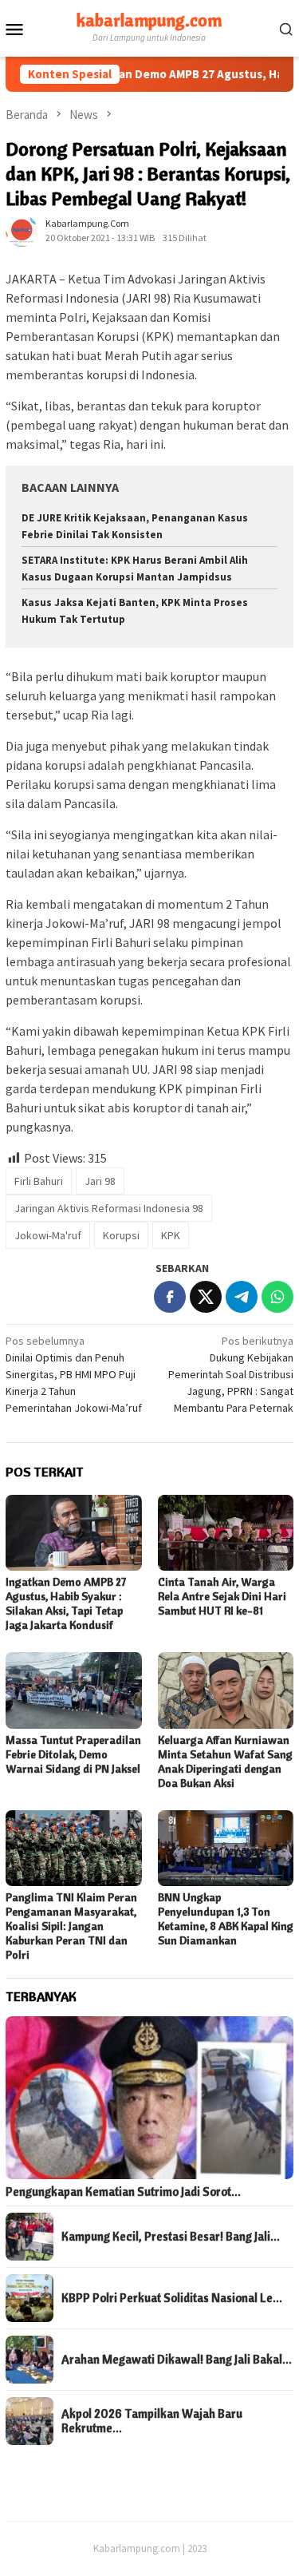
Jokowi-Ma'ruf (48, 1235)
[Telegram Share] (242, 1297)
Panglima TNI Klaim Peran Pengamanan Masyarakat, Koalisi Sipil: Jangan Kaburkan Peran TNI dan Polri (71, 1926)
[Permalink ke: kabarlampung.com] (22, 230)
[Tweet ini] (206, 1297)
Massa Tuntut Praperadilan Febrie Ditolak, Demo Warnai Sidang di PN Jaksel (73, 1754)
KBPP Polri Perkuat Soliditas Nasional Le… (172, 2298)
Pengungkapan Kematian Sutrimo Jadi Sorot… (123, 2192)
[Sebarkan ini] (170, 1297)
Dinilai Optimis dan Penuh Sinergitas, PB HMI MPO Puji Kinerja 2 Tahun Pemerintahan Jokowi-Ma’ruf (74, 1374)
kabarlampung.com (149, 20)
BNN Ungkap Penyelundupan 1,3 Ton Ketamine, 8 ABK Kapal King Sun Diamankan (226, 1919)
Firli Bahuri (39, 1181)
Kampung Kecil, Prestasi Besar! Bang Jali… (171, 2237)
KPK (171, 1235)
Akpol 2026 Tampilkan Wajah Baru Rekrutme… (152, 2421)
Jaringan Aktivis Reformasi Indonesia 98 (109, 1208)
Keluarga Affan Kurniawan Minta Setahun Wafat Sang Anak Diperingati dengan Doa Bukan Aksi (225, 1762)
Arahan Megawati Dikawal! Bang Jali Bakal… (177, 2360)
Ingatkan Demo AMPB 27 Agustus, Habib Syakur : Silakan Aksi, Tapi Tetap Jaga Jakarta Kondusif (66, 1603)
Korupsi (121, 1235)
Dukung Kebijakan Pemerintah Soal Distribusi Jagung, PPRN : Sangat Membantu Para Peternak (231, 1374)
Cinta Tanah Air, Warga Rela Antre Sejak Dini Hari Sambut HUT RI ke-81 (222, 1596)
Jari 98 (100, 1181)
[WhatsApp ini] (277, 1297)
